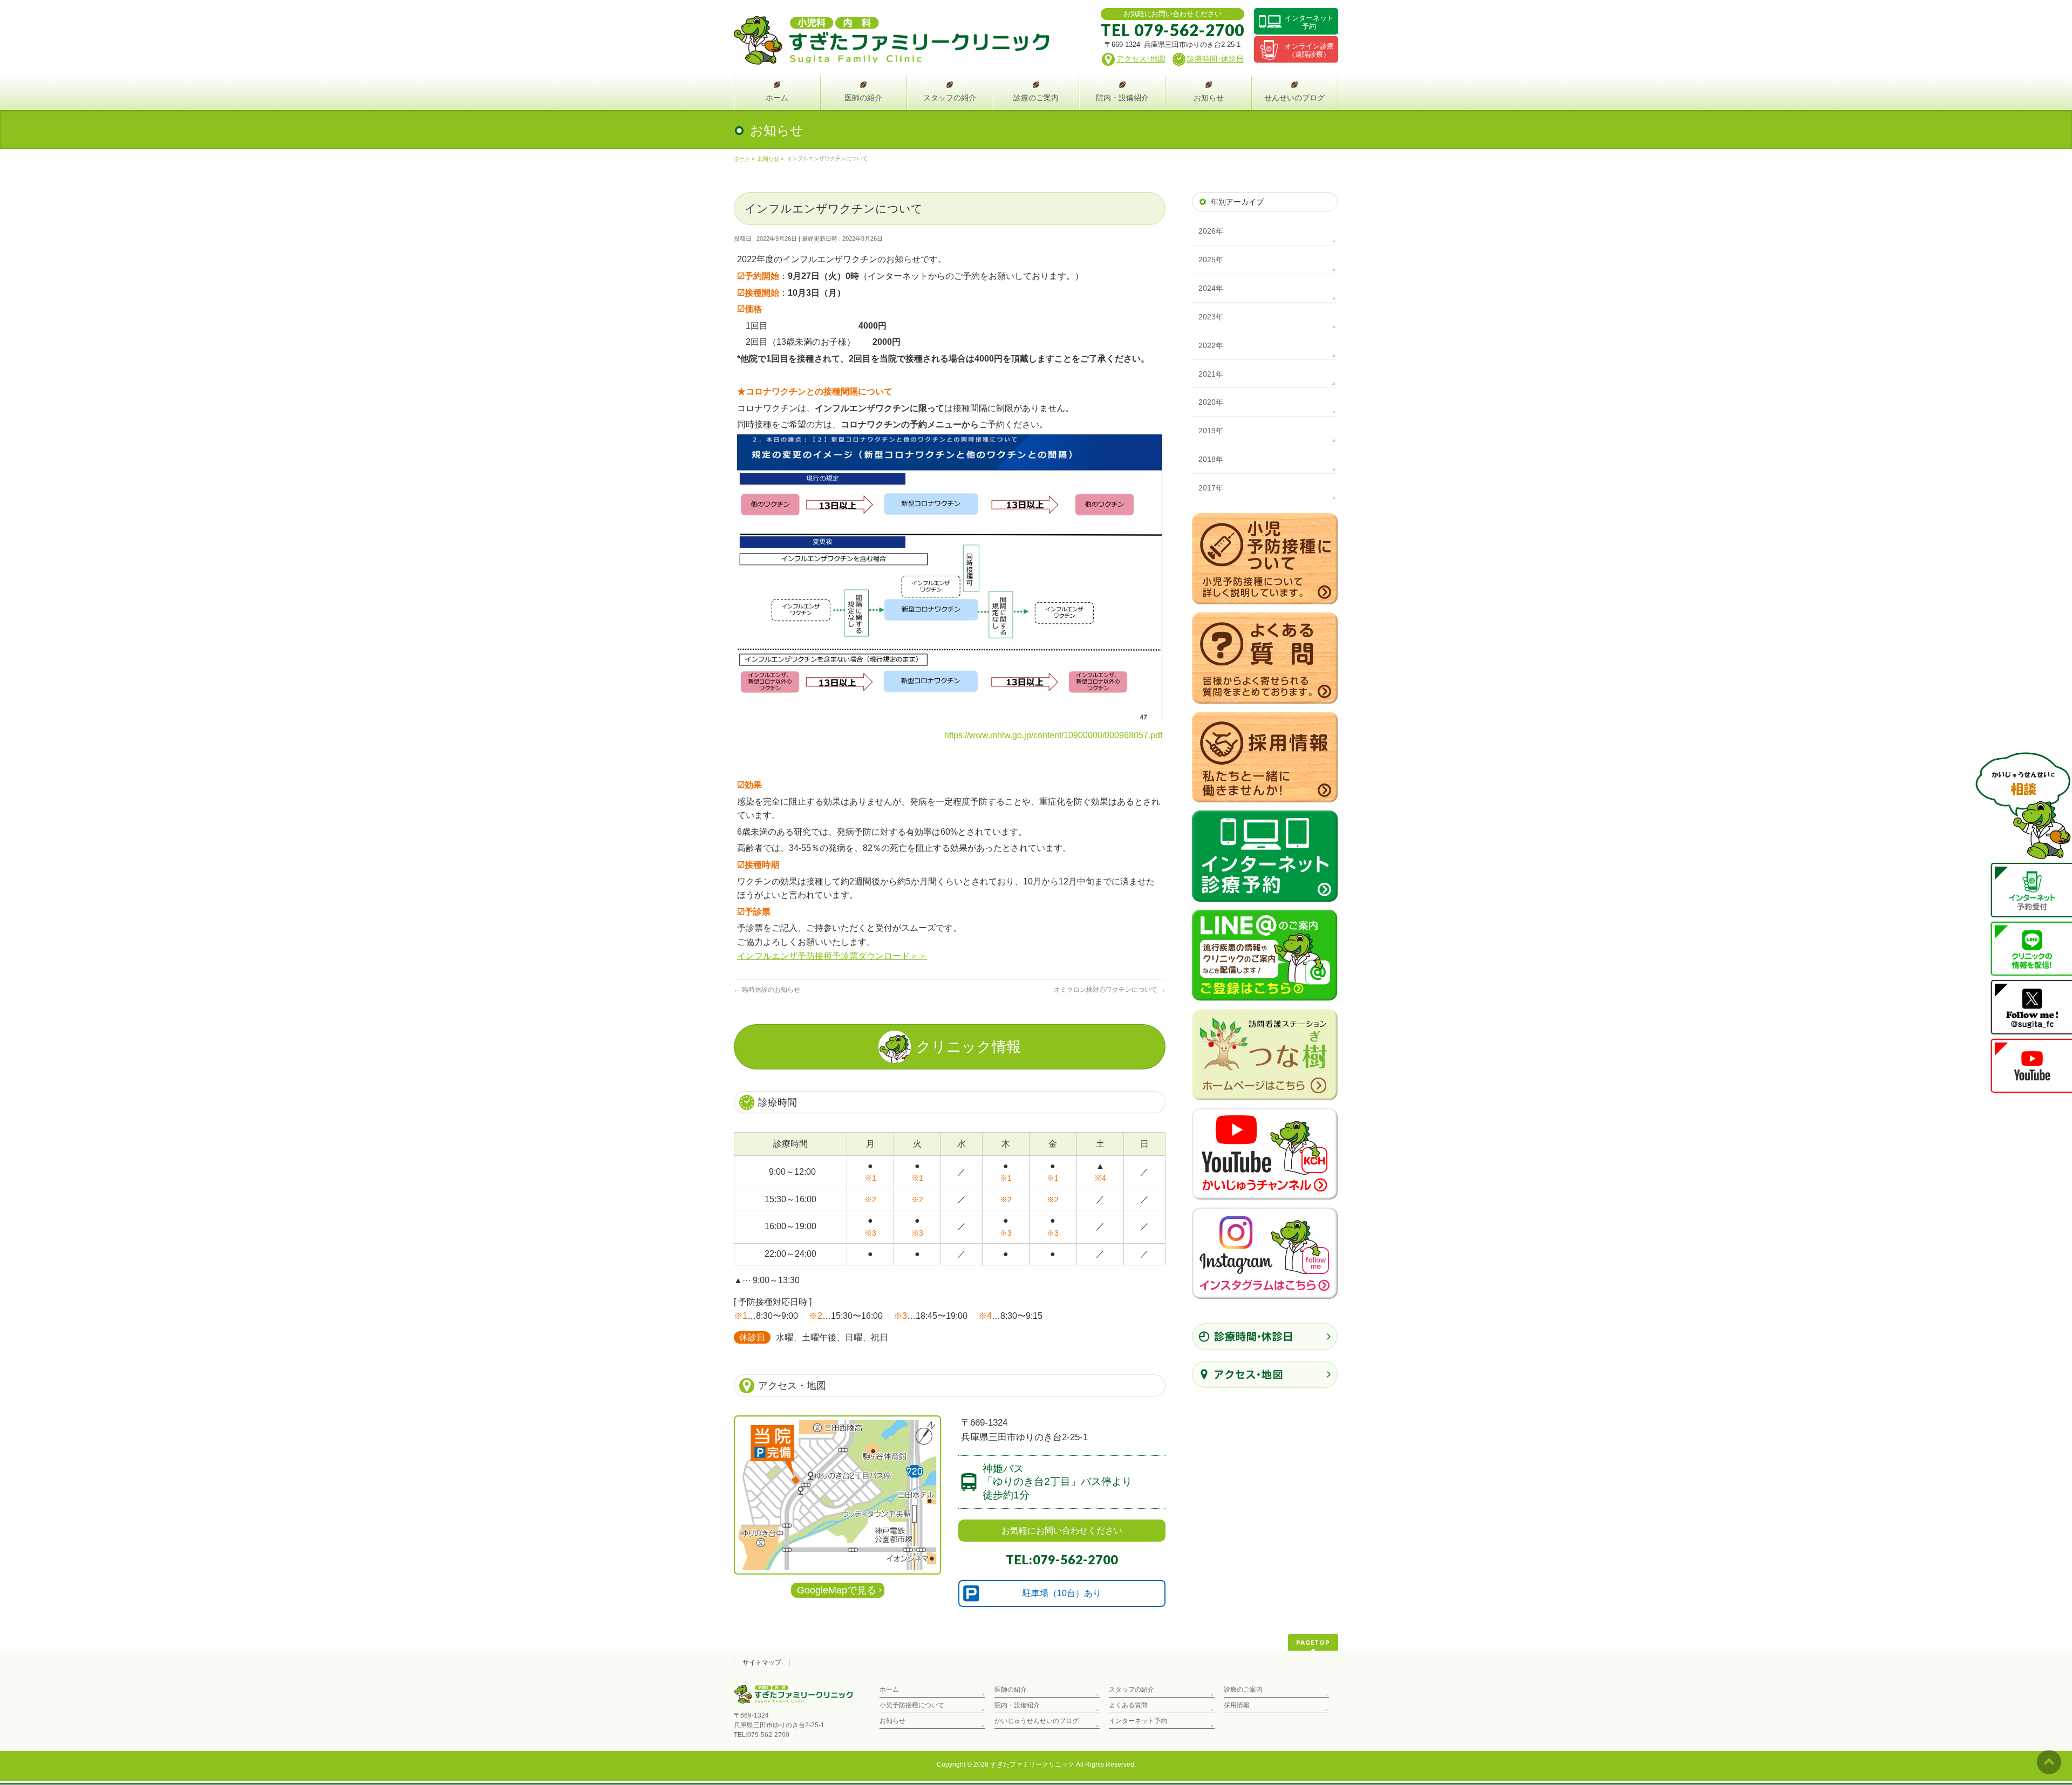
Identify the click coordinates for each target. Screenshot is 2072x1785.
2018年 (1211, 459)
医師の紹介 (1011, 1689)
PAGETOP (1313, 1642)
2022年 (1211, 345)
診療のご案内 (1243, 1689)
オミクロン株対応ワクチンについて (1110, 990)
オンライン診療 (1309, 50)
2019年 (1211, 431)
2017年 (1211, 488)
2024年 (1211, 288)
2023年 (1211, 317)
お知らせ (892, 1721)
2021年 (1211, 374)
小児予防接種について (912, 1705)
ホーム (889, 1689)
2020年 (1211, 402)
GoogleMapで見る (837, 1590)
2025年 (1211, 260)
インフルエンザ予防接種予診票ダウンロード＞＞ (832, 956)
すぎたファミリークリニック (1032, 1764)
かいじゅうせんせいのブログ (1037, 1721)
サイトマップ (762, 1663)
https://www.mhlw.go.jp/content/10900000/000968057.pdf (1053, 735)
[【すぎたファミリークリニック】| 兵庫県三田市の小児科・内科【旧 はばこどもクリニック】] (891, 53)
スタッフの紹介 (1132, 1689)
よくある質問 (1128, 1705)
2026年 (1211, 231)
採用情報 (1237, 1705)
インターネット (1309, 22)
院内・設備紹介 (1017, 1705)
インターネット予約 (1138, 1721)
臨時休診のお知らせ (767, 990)
